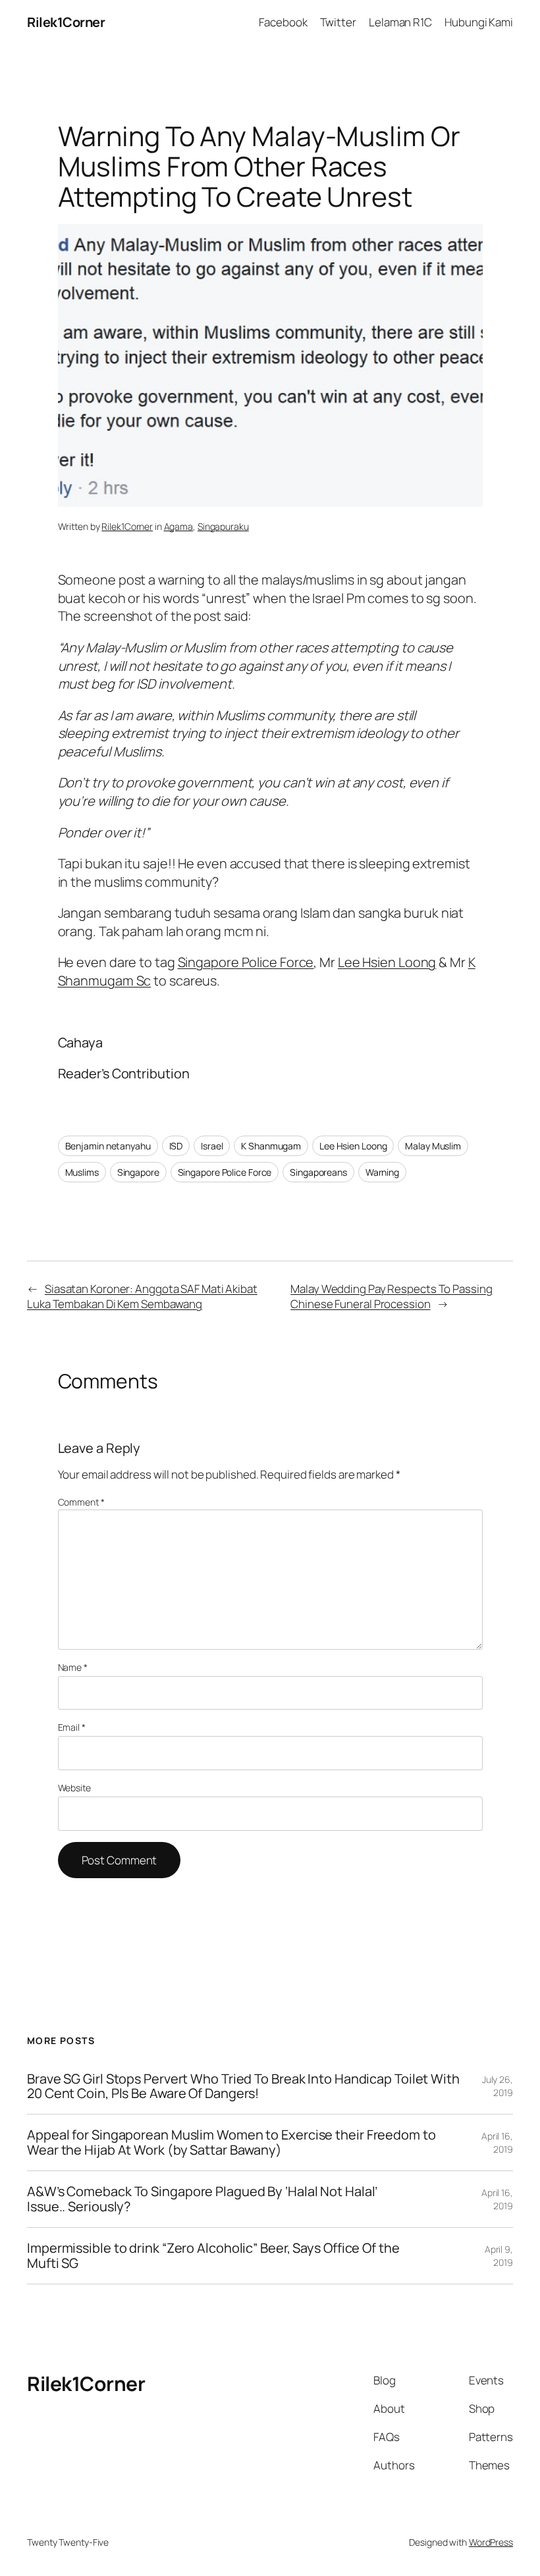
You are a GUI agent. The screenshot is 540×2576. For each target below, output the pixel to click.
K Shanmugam (271, 1146)
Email (72, 1727)
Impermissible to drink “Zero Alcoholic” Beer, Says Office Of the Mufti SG (213, 2256)
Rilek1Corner (66, 22)
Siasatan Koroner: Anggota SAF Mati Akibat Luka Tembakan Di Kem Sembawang (142, 1297)
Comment (81, 1502)
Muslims (82, 1172)
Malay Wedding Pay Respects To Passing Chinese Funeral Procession (391, 1297)
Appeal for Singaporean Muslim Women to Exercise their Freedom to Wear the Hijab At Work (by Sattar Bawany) (231, 2142)
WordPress (491, 2542)
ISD (176, 1146)
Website (74, 1788)
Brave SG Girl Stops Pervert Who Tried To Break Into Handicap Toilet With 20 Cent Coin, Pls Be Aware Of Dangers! (243, 2087)
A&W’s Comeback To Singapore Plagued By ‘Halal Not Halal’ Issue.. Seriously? (202, 2199)
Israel (212, 1146)
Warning (382, 1172)
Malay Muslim (433, 1146)
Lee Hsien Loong (387, 962)
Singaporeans (318, 1172)
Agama (179, 526)
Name (73, 1667)
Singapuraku (223, 526)
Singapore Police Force (246, 962)
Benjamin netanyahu (108, 1146)
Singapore (138, 1172)
